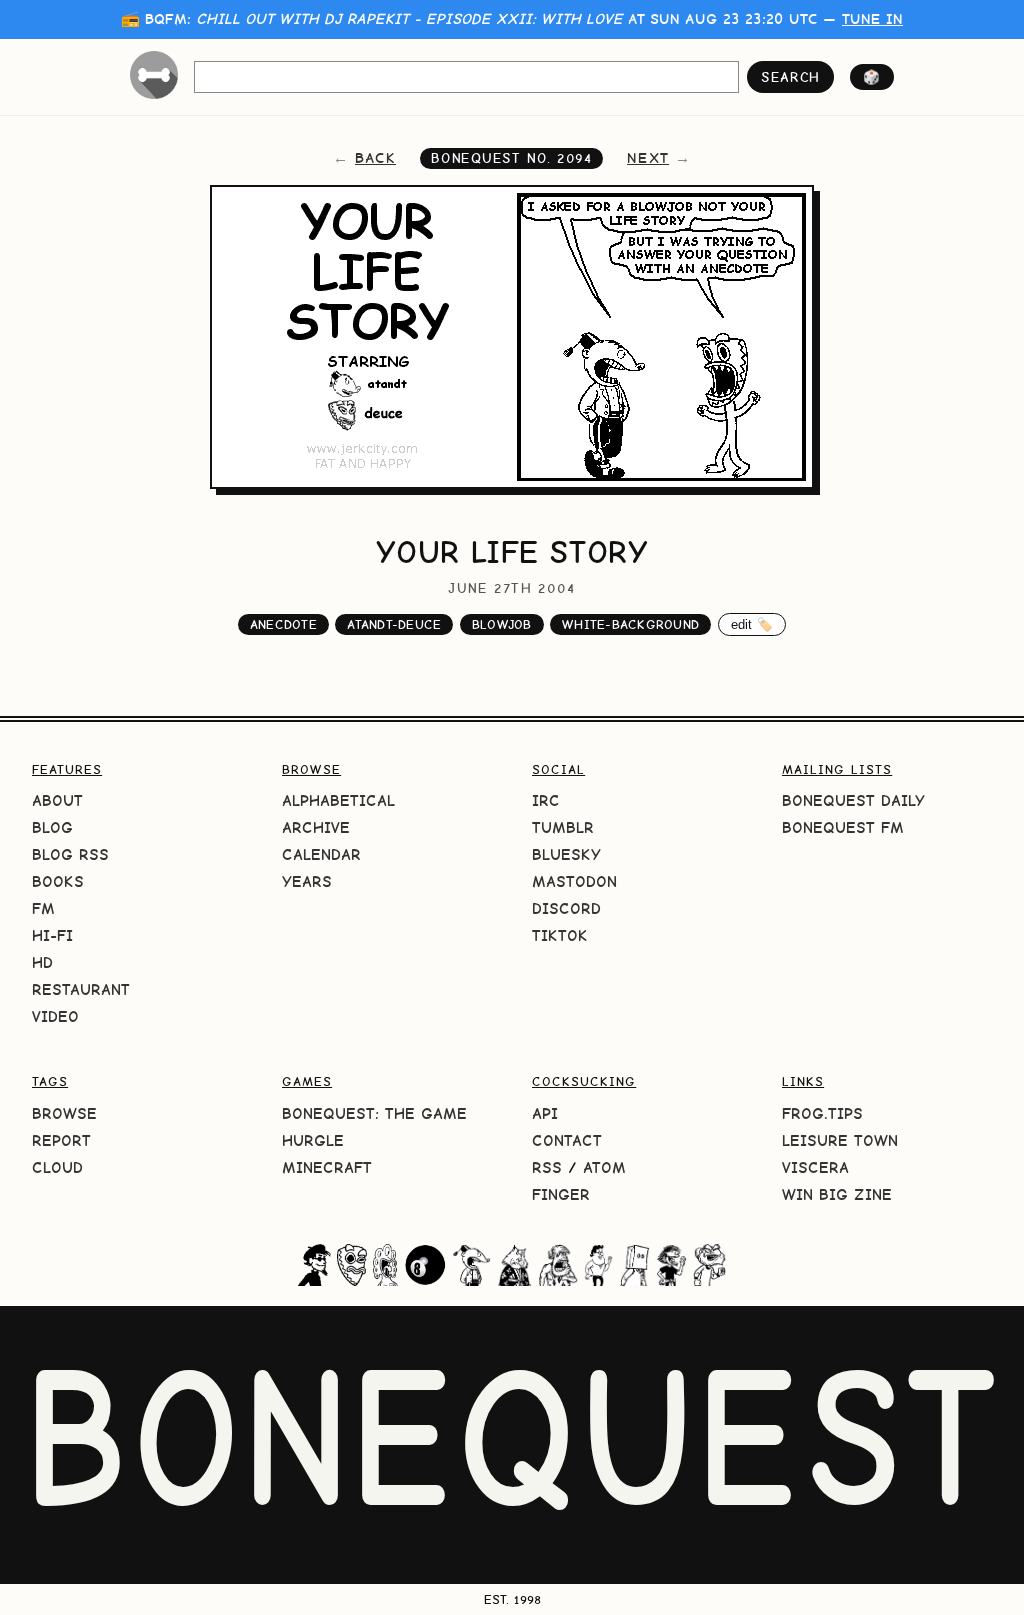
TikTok (560, 935)
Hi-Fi (52, 935)
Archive (316, 827)
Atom (604, 1167)
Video (55, 1016)
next (648, 158)
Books (58, 881)
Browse (64, 1113)
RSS (547, 1167)
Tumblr (563, 827)
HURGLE (313, 1140)
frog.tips (822, 1113)
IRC (546, 800)
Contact (567, 1140)
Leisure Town (840, 1140)
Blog (52, 827)
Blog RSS (70, 854)
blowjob (502, 624)
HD (42, 962)
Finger (561, 1194)
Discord (566, 908)
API (545, 1113)
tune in (872, 19)
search (790, 77)
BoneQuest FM (843, 827)
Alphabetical (338, 800)
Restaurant (81, 989)
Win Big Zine (837, 1194)
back (375, 158)
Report (61, 1140)
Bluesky (566, 854)
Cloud (57, 1167)
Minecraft (327, 1167)
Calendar (321, 854)
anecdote (283, 624)
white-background (630, 624)
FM (43, 908)
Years (307, 881)
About (57, 800)
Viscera (815, 1167)
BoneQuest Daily (853, 800)
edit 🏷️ (752, 624)
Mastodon (574, 881)
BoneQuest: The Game (374, 1113)
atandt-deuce (394, 624)
